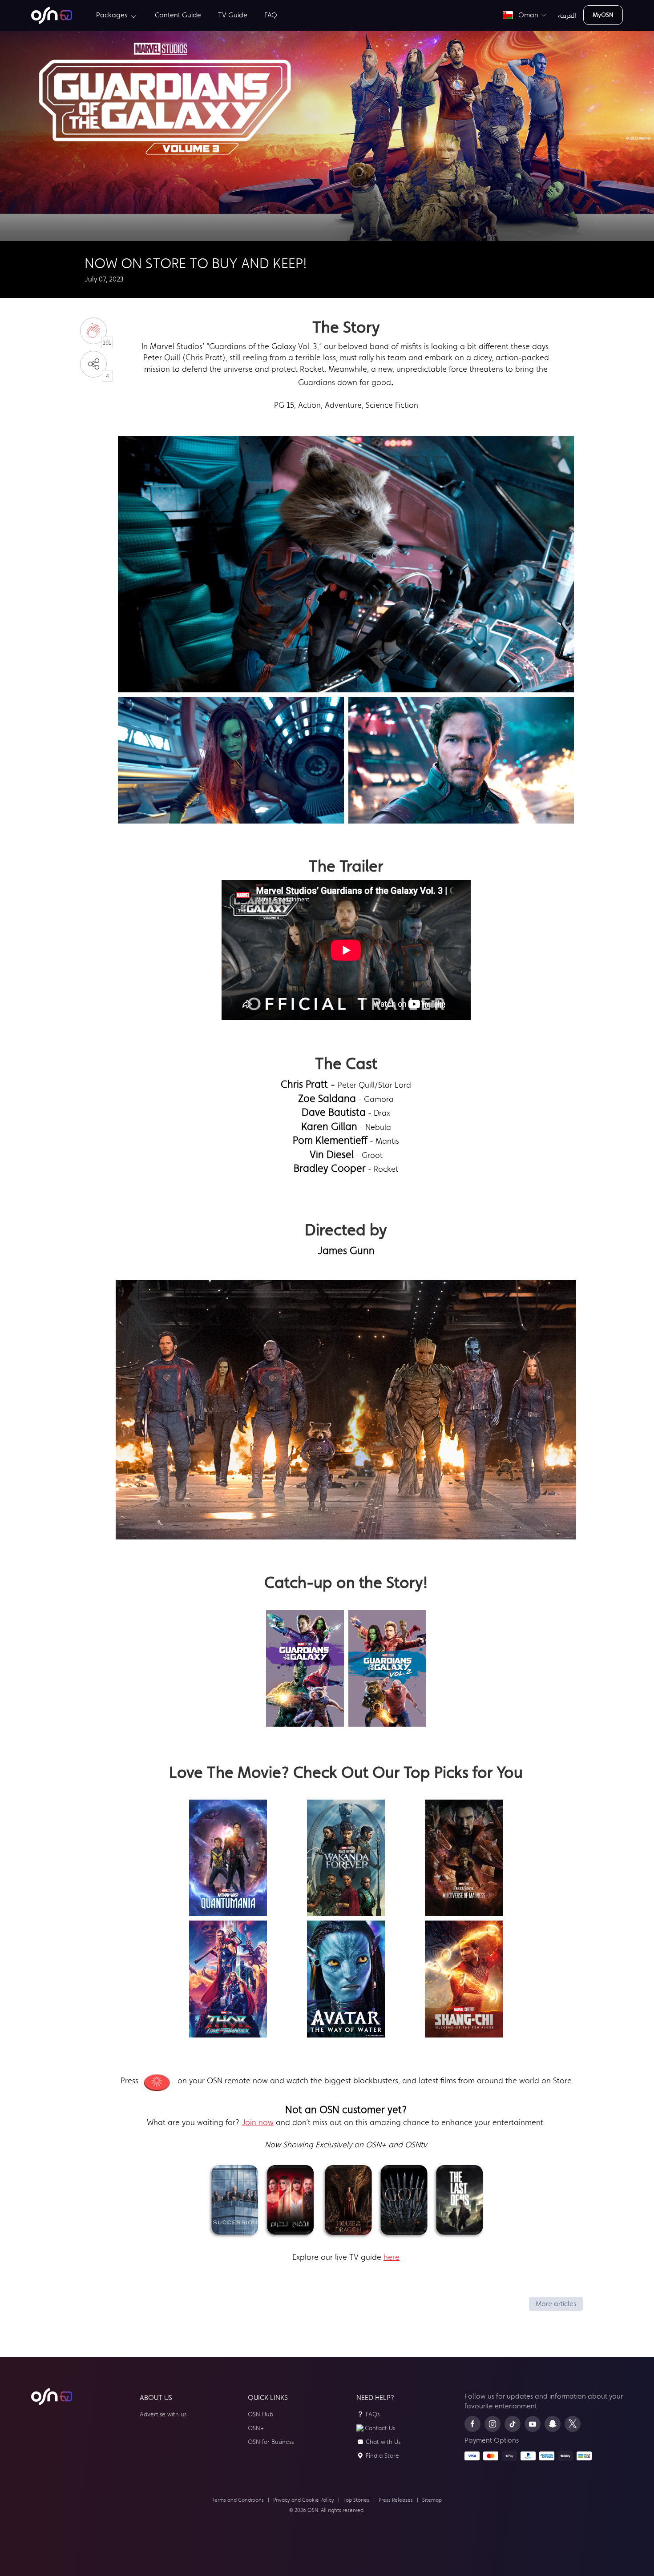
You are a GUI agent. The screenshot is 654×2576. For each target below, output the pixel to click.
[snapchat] (553, 2424)
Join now (258, 2122)
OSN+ (256, 2428)
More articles (556, 2304)
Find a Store (382, 2456)
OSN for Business (271, 2442)
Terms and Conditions (238, 2500)
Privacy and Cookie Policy (304, 2500)
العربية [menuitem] (567, 15)
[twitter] (573, 2424)
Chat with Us (383, 2442)
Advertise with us (163, 2414)
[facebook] (472, 2424)
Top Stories (356, 2500)
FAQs (373, 2414)
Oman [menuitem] (527, 15)
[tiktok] (513, 2424)
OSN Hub (260, 2414)
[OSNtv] (52, 2397)
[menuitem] (52, 15)
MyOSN (603, 15)
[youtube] (533, 2424)
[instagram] (493, 2424)
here (392, 2257)
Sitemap (432, 2500)
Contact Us (380, 2428)
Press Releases (396, 2500)
